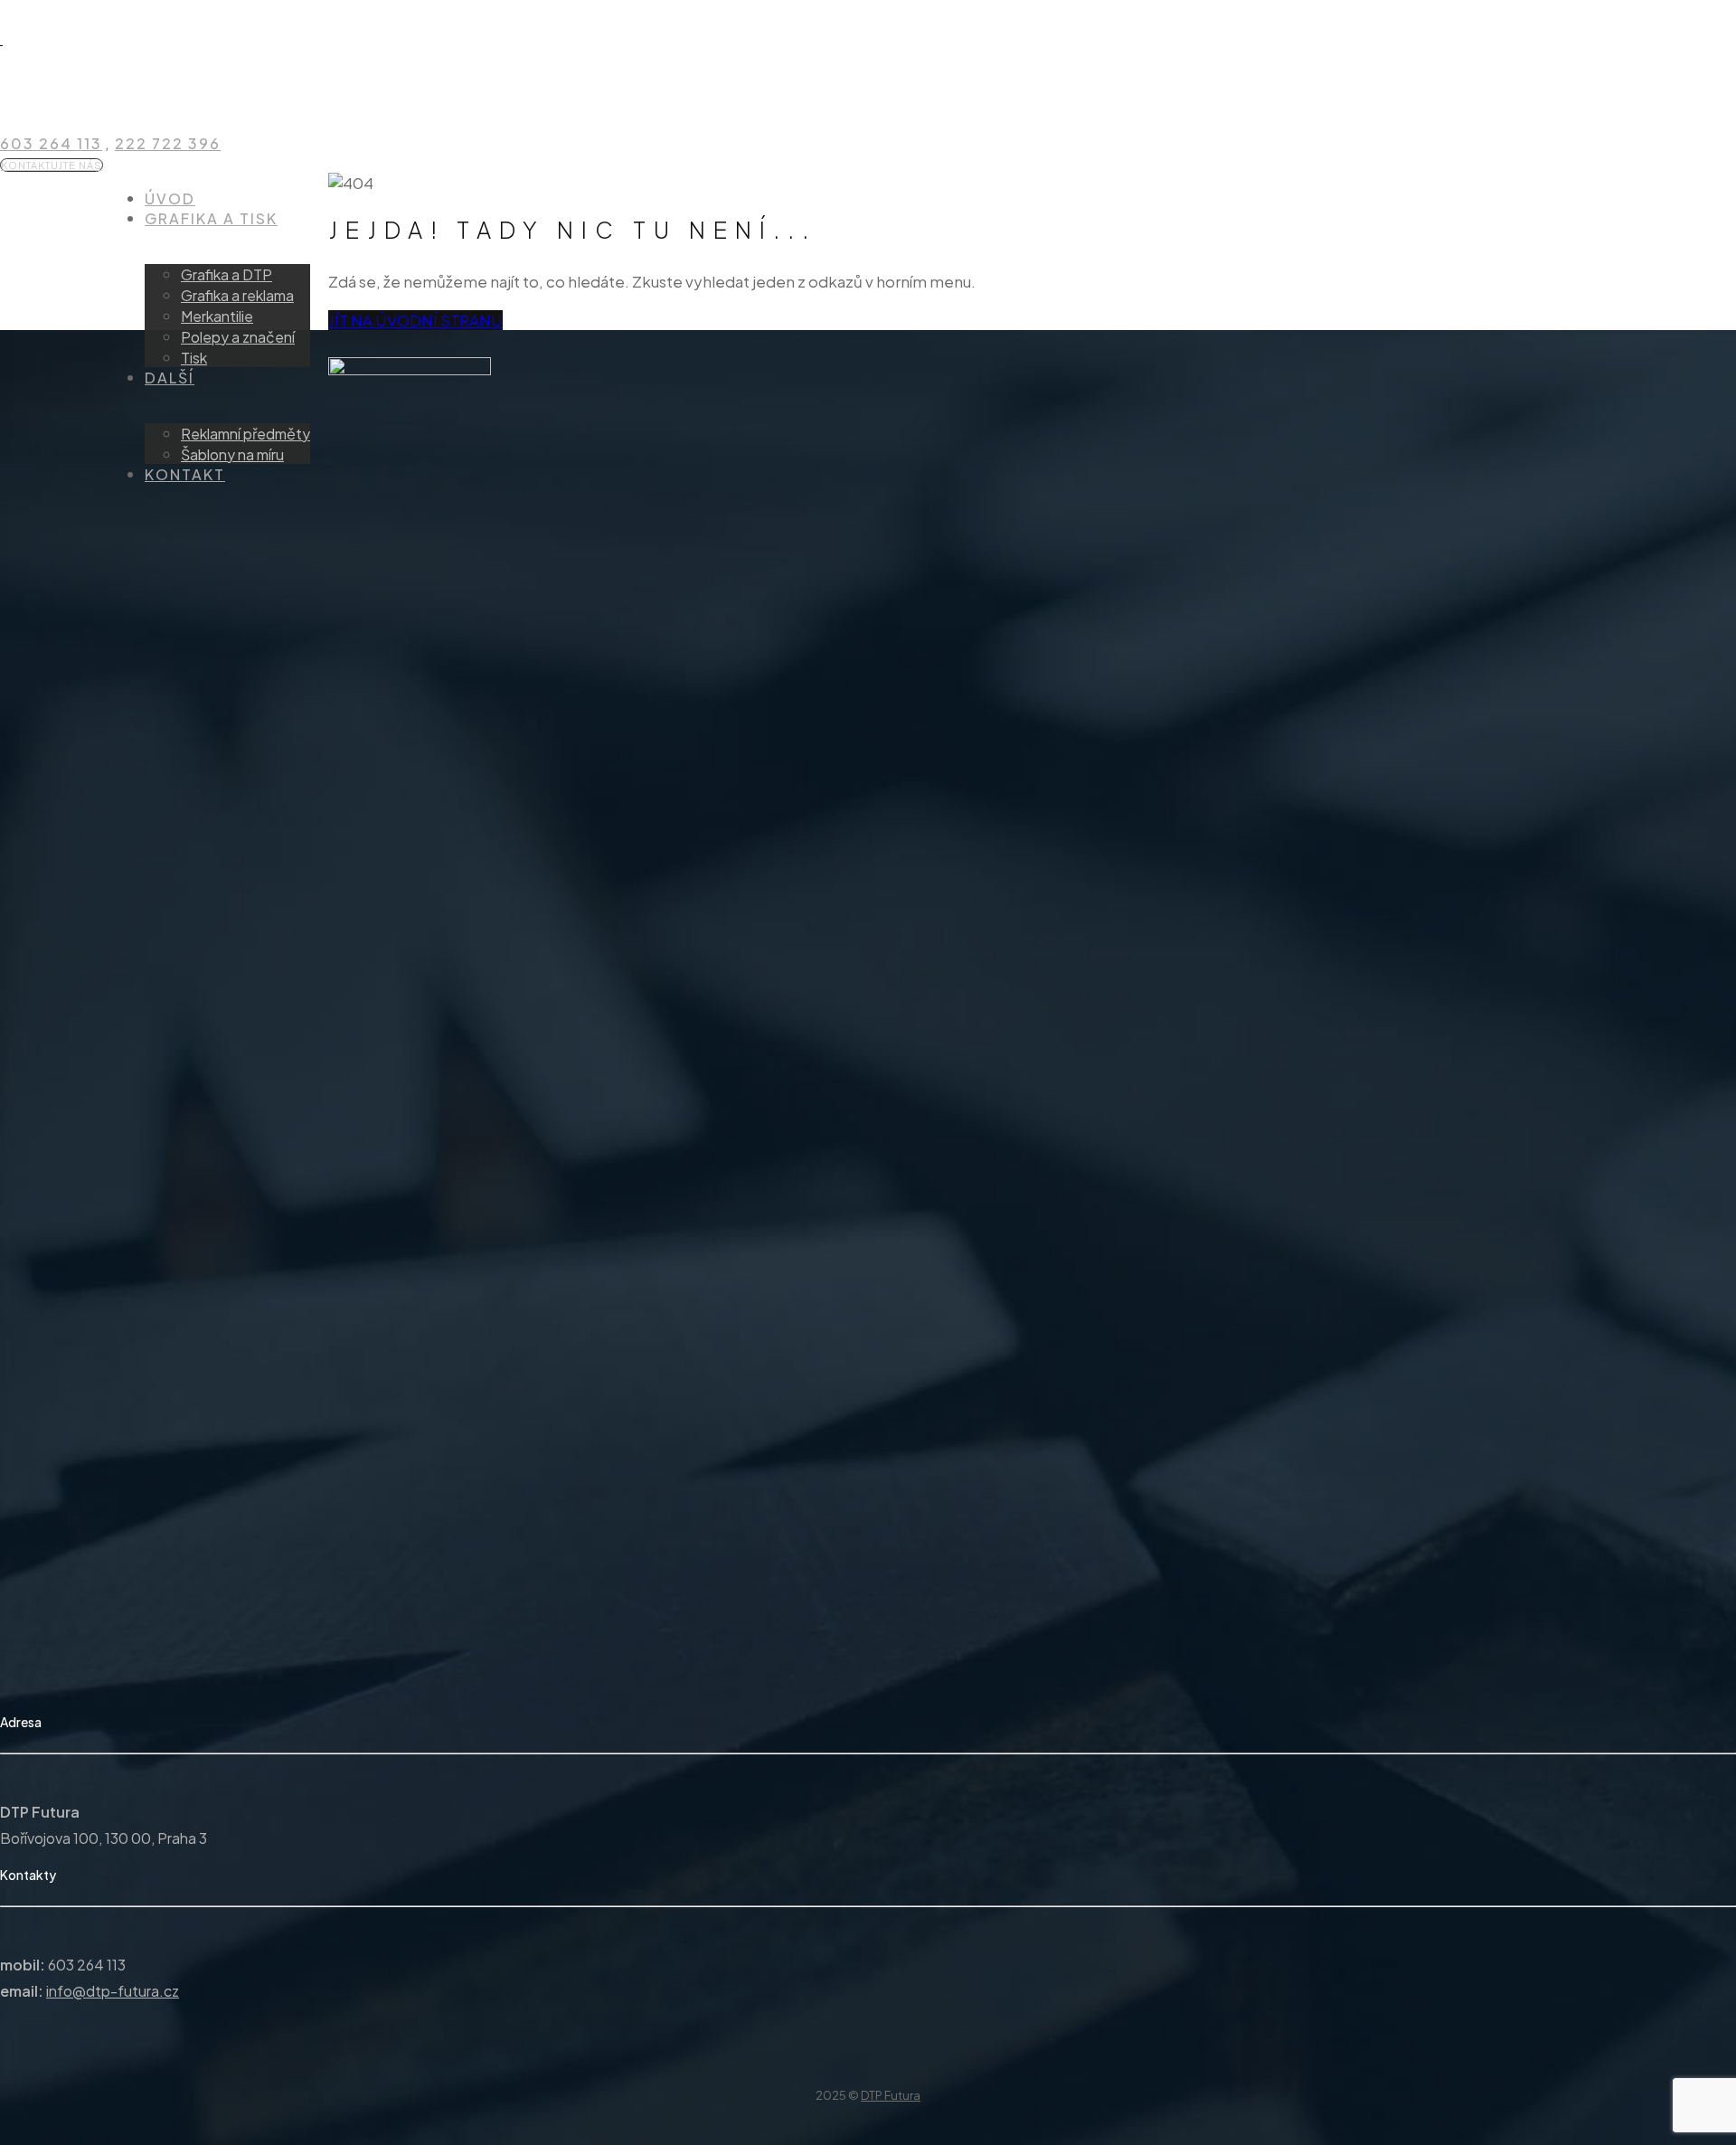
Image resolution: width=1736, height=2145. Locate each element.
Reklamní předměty (245, 434)
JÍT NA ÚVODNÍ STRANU (415, 320)
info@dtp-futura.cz (113, 1991)
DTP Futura (891, 2095)
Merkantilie (217, 316)
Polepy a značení (238, 337)
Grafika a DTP (226, 274)
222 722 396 (168, 143)
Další (170, 378)
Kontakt (185, 474)
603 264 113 (51, 143)
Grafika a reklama (237, 295)
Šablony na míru (232, 454)
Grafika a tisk (211, 218)
